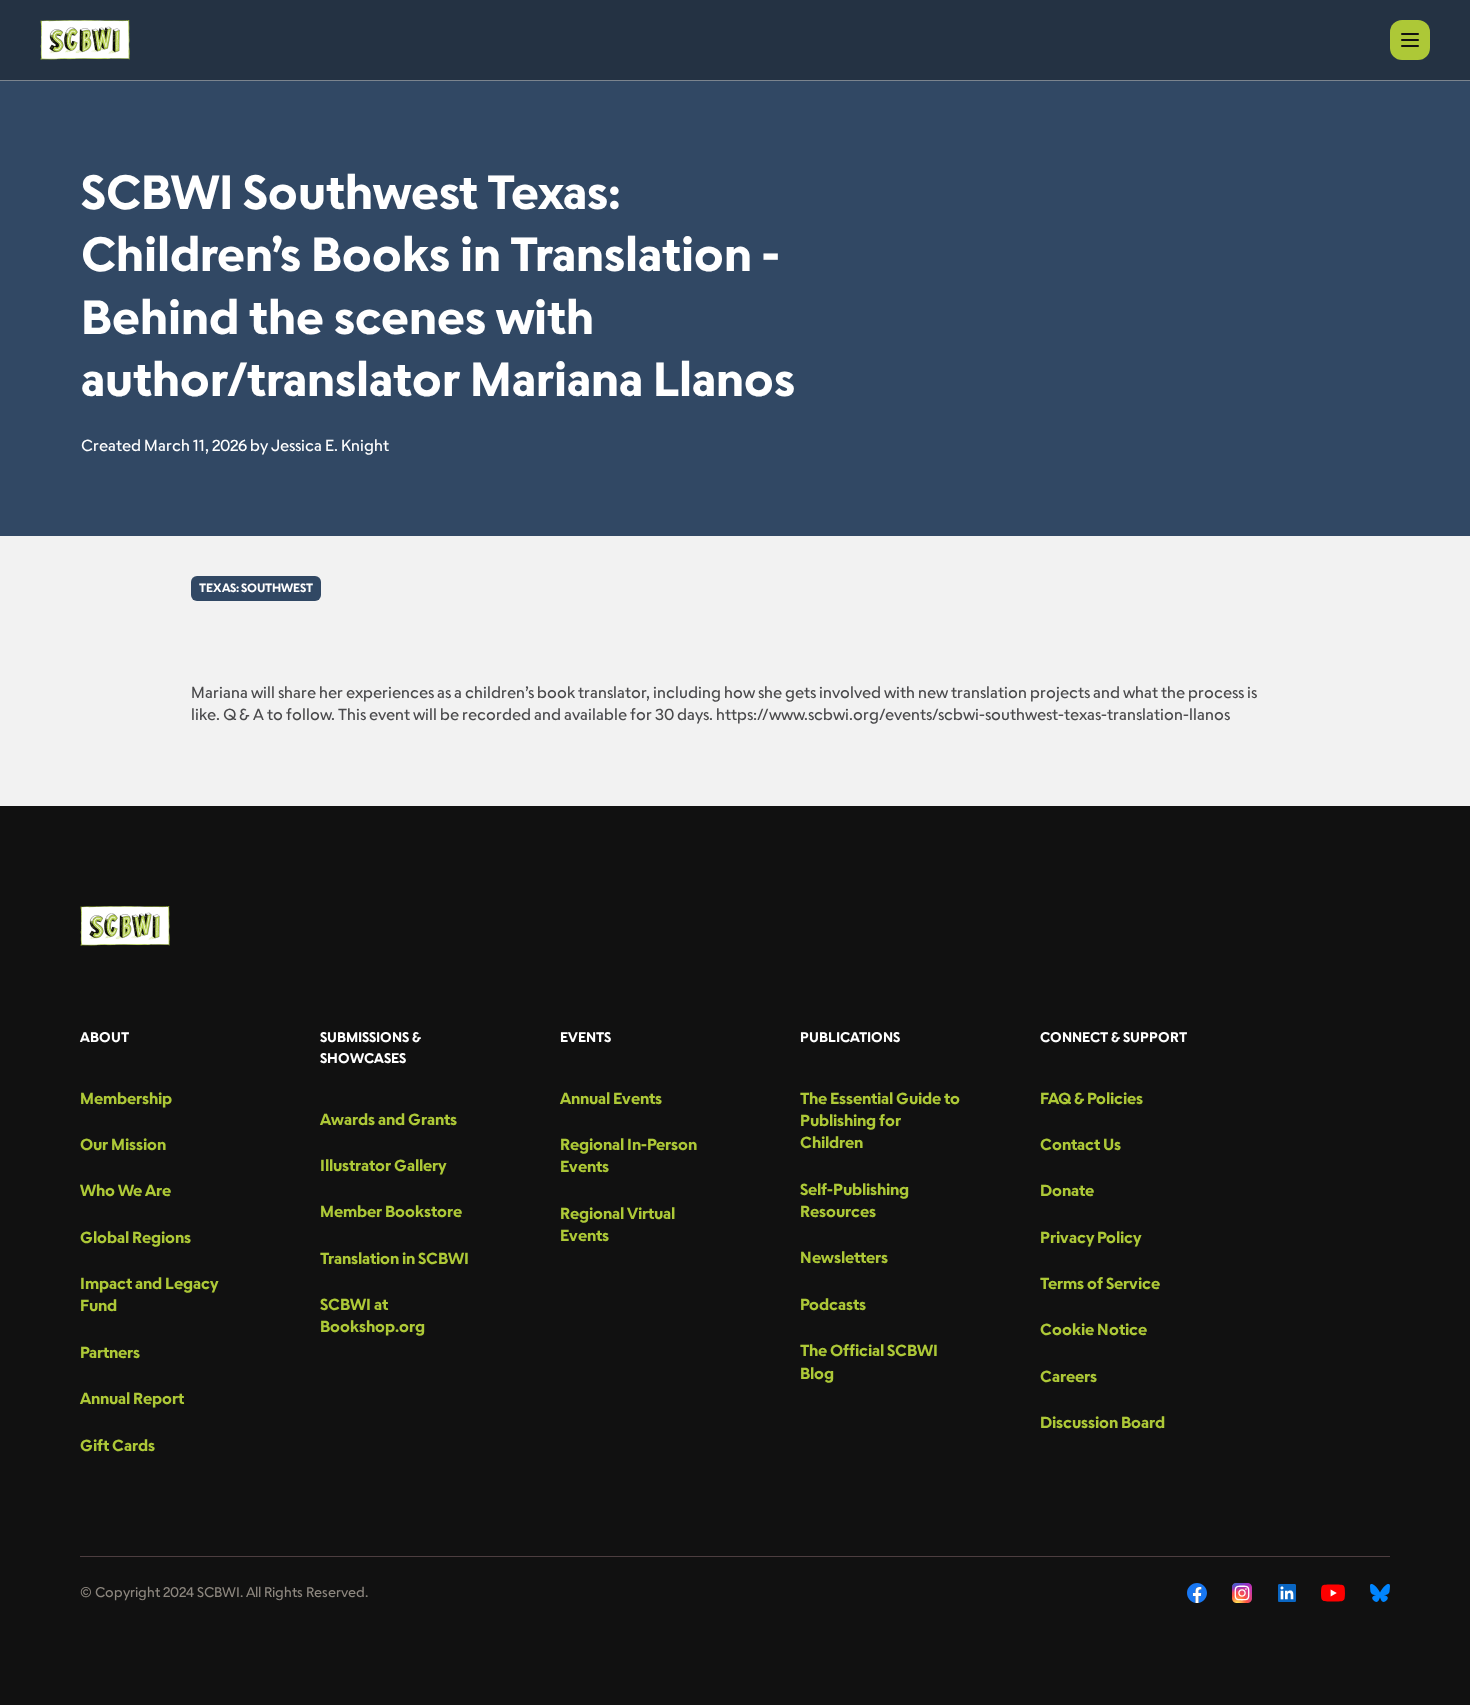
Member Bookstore (391, 1211)
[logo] (85, 40)
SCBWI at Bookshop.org (372, 1315)
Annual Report (132, 1398)
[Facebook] (1197, 1593)
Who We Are (125, 1190)
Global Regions (135, 1237)
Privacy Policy (1090, 1237)
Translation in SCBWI (394, 1258)
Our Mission (123, 1144)
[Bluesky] (1380, 1593)
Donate (1067, 1190)
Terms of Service (1100, 1283)
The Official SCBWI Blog (869, 1361)
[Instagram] (1242, 1593)
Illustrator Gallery (383, 1165)
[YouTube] (1333, 1593)
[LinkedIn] (1287, 1593)
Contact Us (1080, 1144)
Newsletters (844, 1257)
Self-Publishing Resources (854, 1200)
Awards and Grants (388, 1119)
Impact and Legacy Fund (149, 1294)
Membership (126, 1098)
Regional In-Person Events (628, 1155)
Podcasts (833, 1304)
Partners (110, 1352)
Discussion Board (1102, 1422)
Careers (1068, 1376)
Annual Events (611, 1098)
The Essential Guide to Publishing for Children (880, 1120)
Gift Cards (117, 1445)
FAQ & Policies (1091, 1098)
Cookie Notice (1093, 1329)
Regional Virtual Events (617, 1224)
